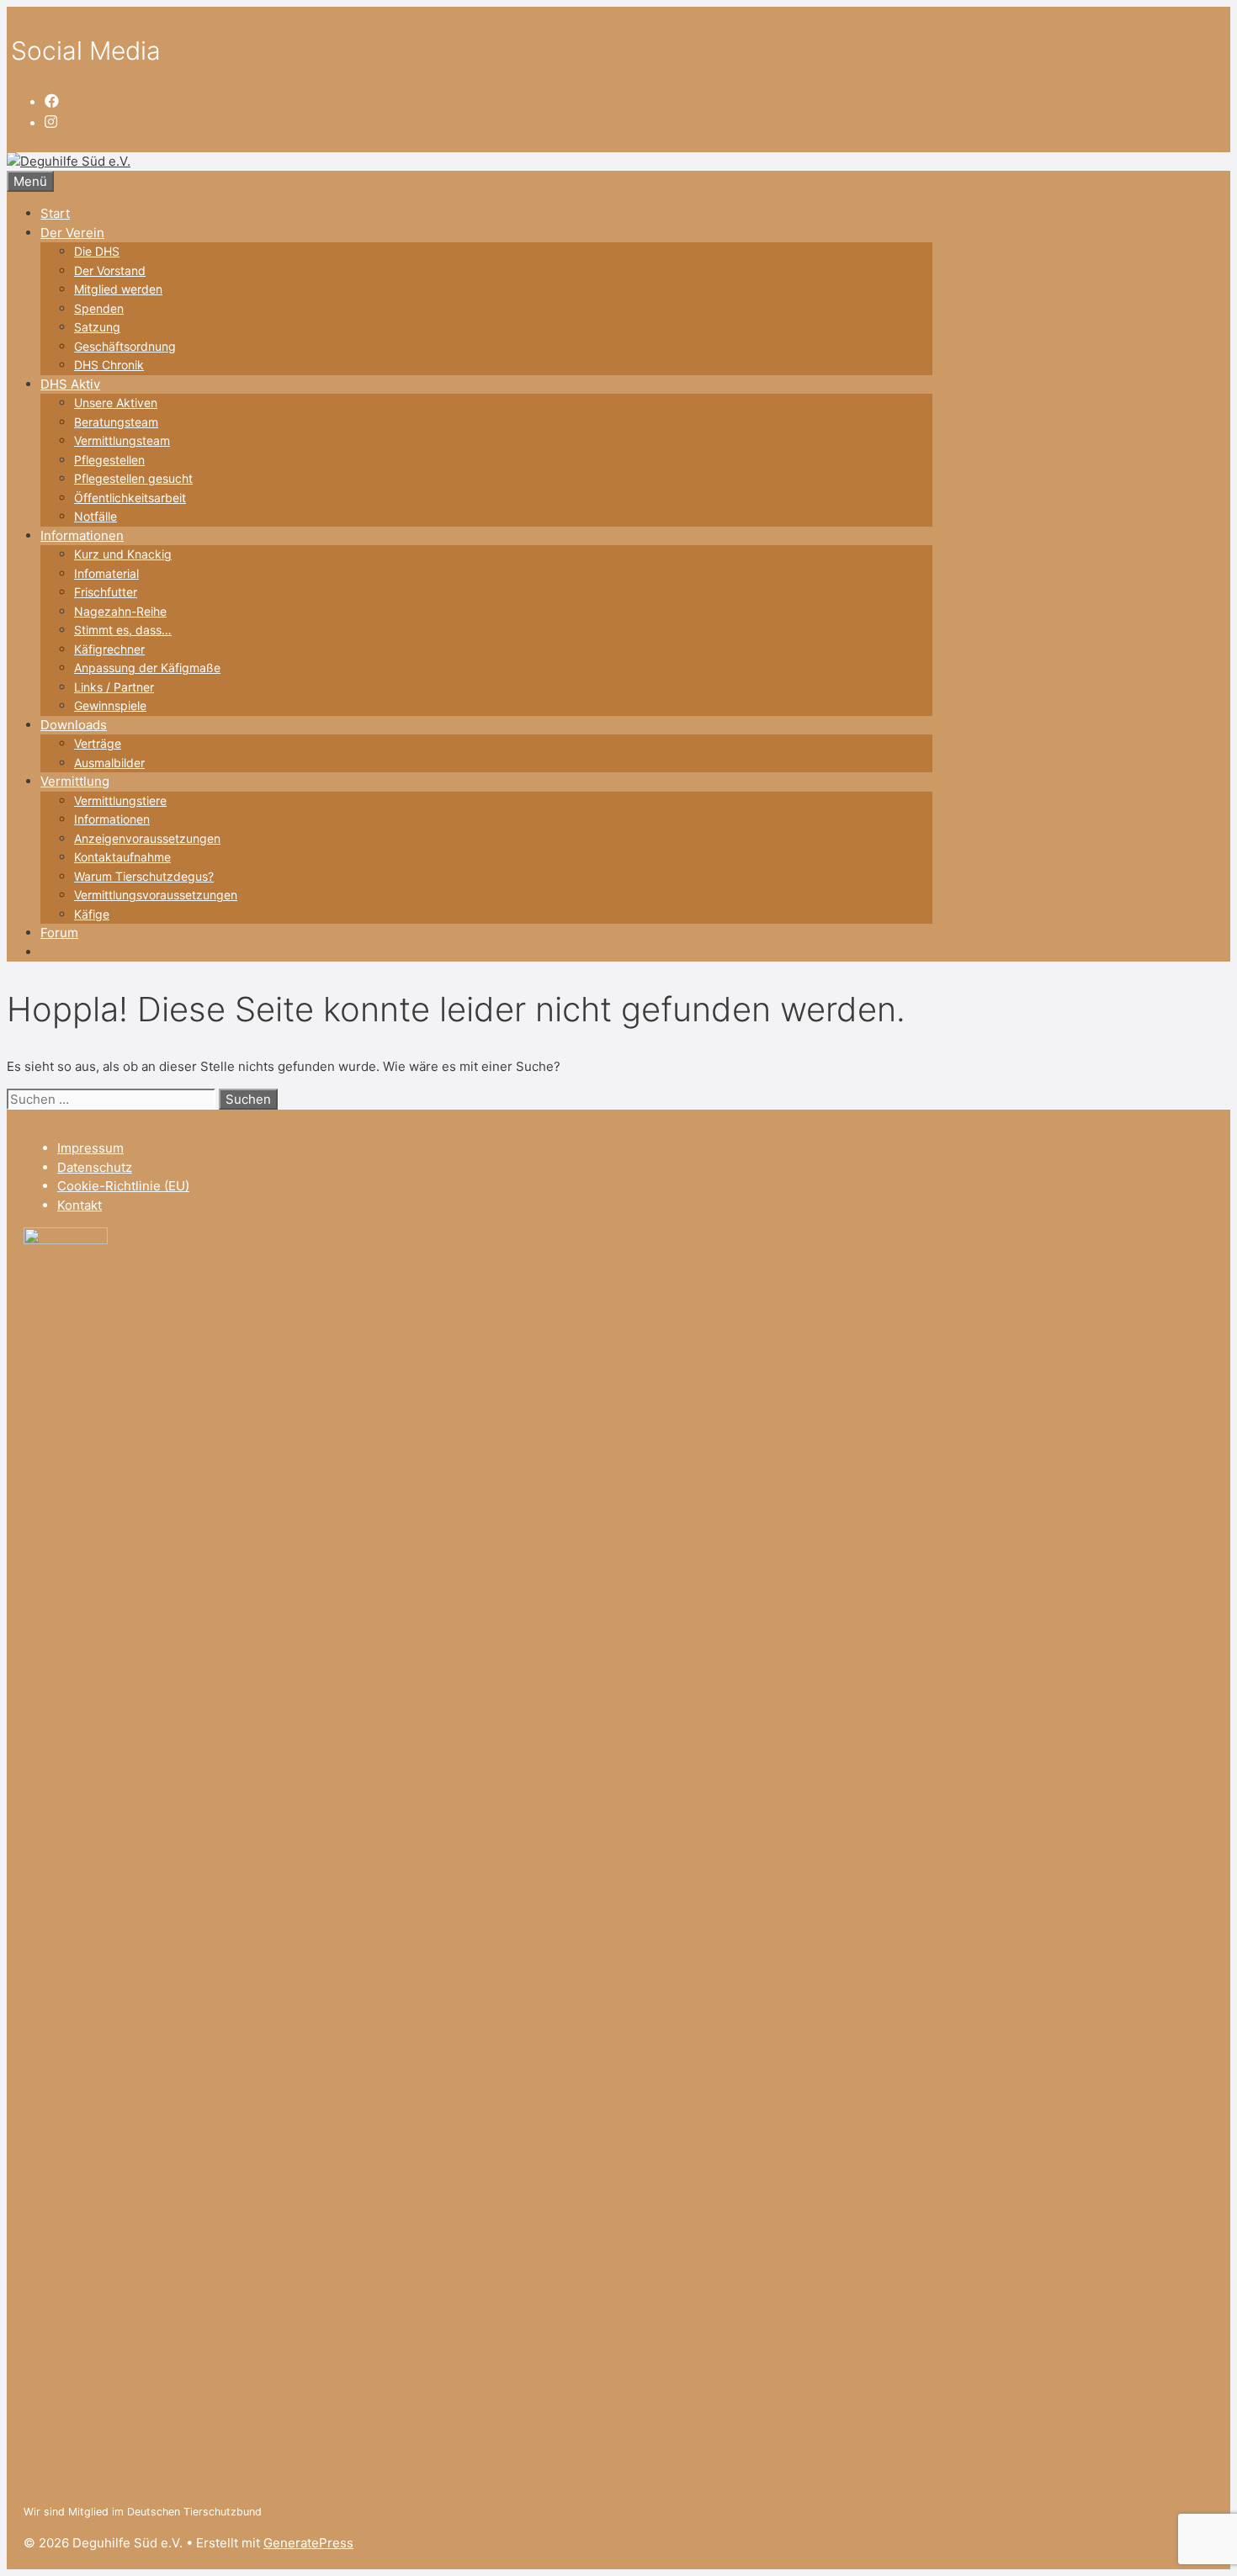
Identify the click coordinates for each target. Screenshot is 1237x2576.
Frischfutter (106, 592)
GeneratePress (308, 2543)
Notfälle (96, 516)
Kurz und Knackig (123, 554)
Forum (59, 933)
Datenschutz (95, 1167)
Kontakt (80, 1205)
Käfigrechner (109, 649)
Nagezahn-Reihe (120, 611)
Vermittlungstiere (120, 800)
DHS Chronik (109, 365)
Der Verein (72, 233)
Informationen (82, 535)
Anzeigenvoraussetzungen (147, 838)
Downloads (74, 725)
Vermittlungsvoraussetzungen (156, 895)
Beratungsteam (116, 422)
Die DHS (97, 251)
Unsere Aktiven (116, 403)
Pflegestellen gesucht (133, 478)
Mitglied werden (118, 289)
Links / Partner (114, 687)
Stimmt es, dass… (123, 630)
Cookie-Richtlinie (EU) (123, 1186)
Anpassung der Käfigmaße (147, 668)
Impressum (90, 1148)
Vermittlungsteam (122, 440)
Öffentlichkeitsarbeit (130, 498)
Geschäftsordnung (125, 346)
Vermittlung (75, 781)
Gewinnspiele (110, 705)
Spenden (99, 308)
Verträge (98, 743)
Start (55, 213)
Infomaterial (106, 573)
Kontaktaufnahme (122, 857)
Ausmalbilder (109, 763)
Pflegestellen (109, 460)
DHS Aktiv (70, 384)
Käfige (92, 914)
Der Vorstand (110, 270)
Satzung (97, 327)
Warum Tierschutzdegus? (144, 876)
